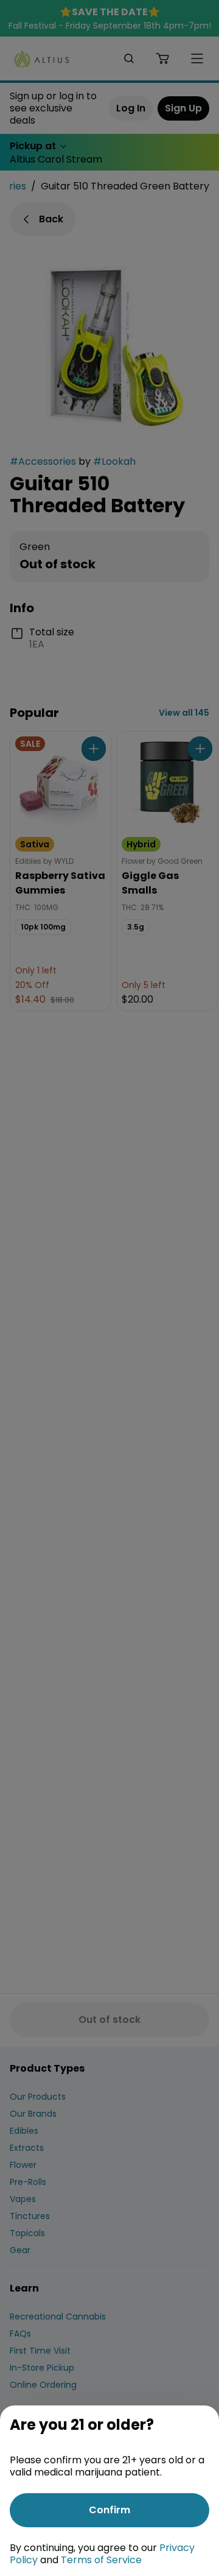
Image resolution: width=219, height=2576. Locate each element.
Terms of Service (101, 2560)
